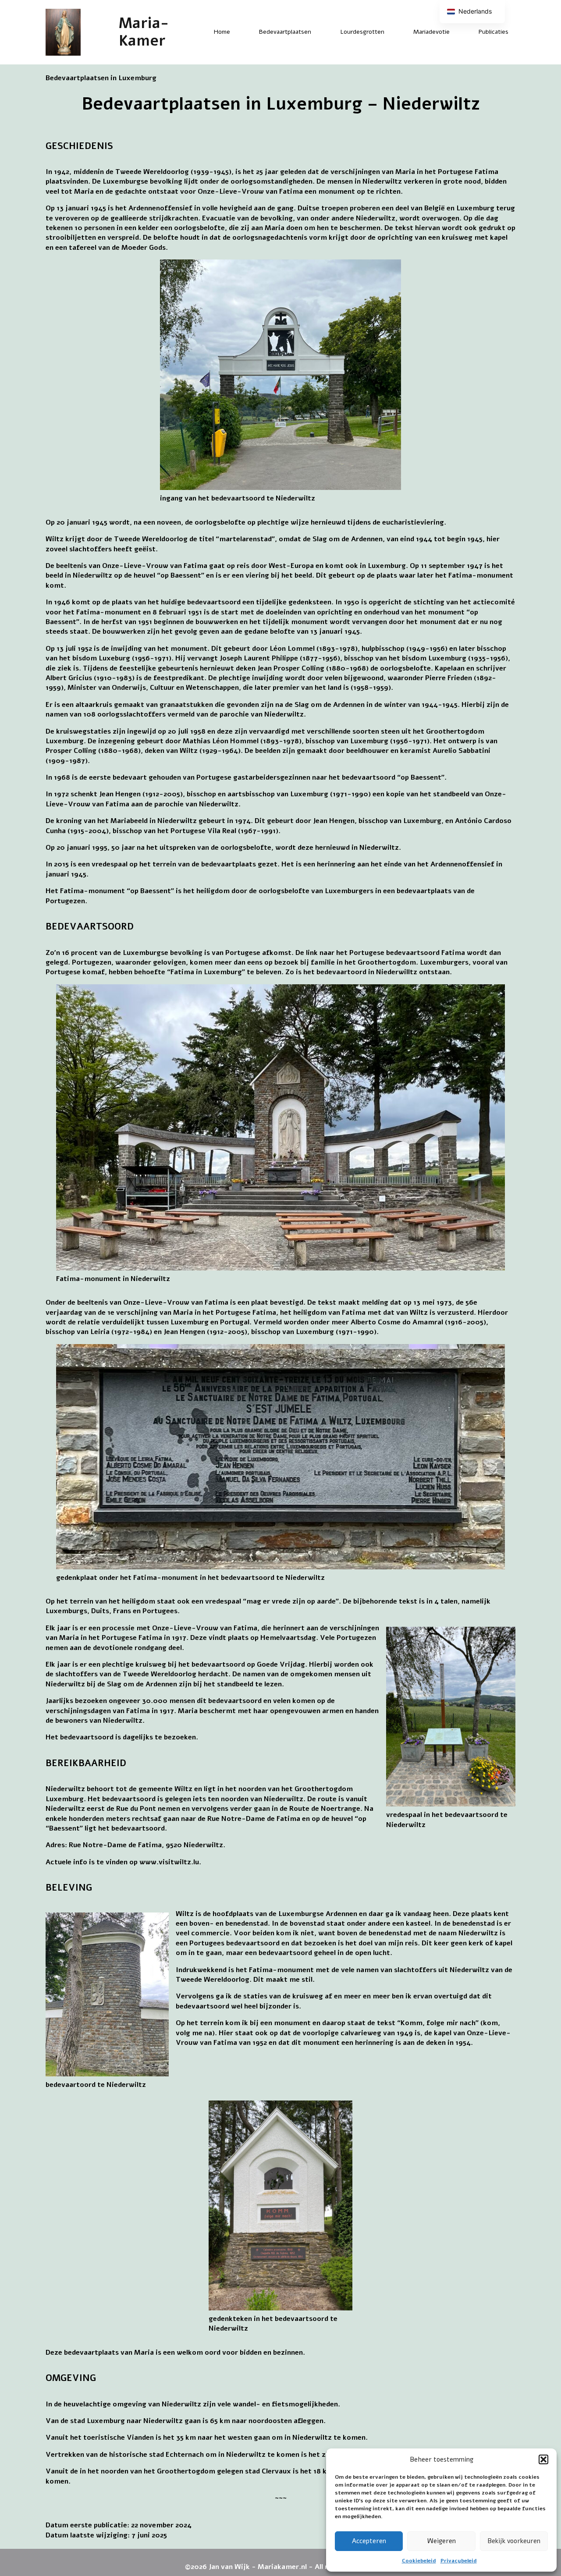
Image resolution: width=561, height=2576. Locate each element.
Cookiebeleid (419, 2561)
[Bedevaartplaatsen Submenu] (319, 32)
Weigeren (442, 2541)
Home (222, 32)
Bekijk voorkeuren (514, 2541)
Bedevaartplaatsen (285, 32)
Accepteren (369, 2541)
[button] (543, 2459)
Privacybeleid (459, 2561)
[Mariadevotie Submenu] (457, 32)
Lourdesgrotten (362, 32)
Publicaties (494, 32)
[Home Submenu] (238, 32)
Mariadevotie (431, 32)
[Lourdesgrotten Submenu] (392, 32)
